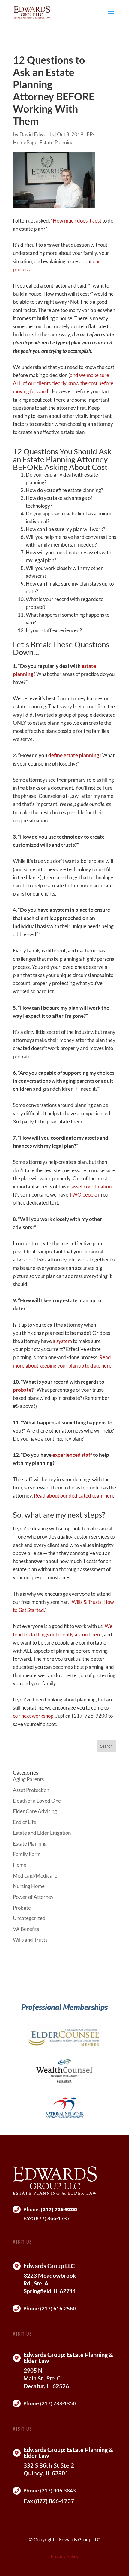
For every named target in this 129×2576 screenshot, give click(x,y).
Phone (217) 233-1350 (50, 2403)
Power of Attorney (33, 1897)
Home (20, 1865)
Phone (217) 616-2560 (50, 2308)
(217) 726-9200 (59, 2209)
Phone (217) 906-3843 (50, 2490)
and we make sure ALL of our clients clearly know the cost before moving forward (63, 383)
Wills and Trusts (30, 1940)
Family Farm (27, 1854)
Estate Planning (57, 142)
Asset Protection (31, 1790)
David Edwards (37, 134)
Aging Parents (28, 1779)
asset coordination (91, 1186)
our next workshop (33, 1716)
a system (62, 1341)
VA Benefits (26, 1929)
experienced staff (72, 1455)
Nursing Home (29, 1886)
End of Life (25, 1822)
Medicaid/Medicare (35, 1876)
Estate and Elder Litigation (42, 1833)
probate (22, 1390)
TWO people (83, 1195)
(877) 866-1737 (52, 2218)
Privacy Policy (65, 2556)
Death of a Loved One (37, 1801)
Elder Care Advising (35, 1811)
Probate (22, 1908)
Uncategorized (29, 1918)
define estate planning (74, 755)
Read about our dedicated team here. (75, 1496)
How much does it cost (77, 221)
